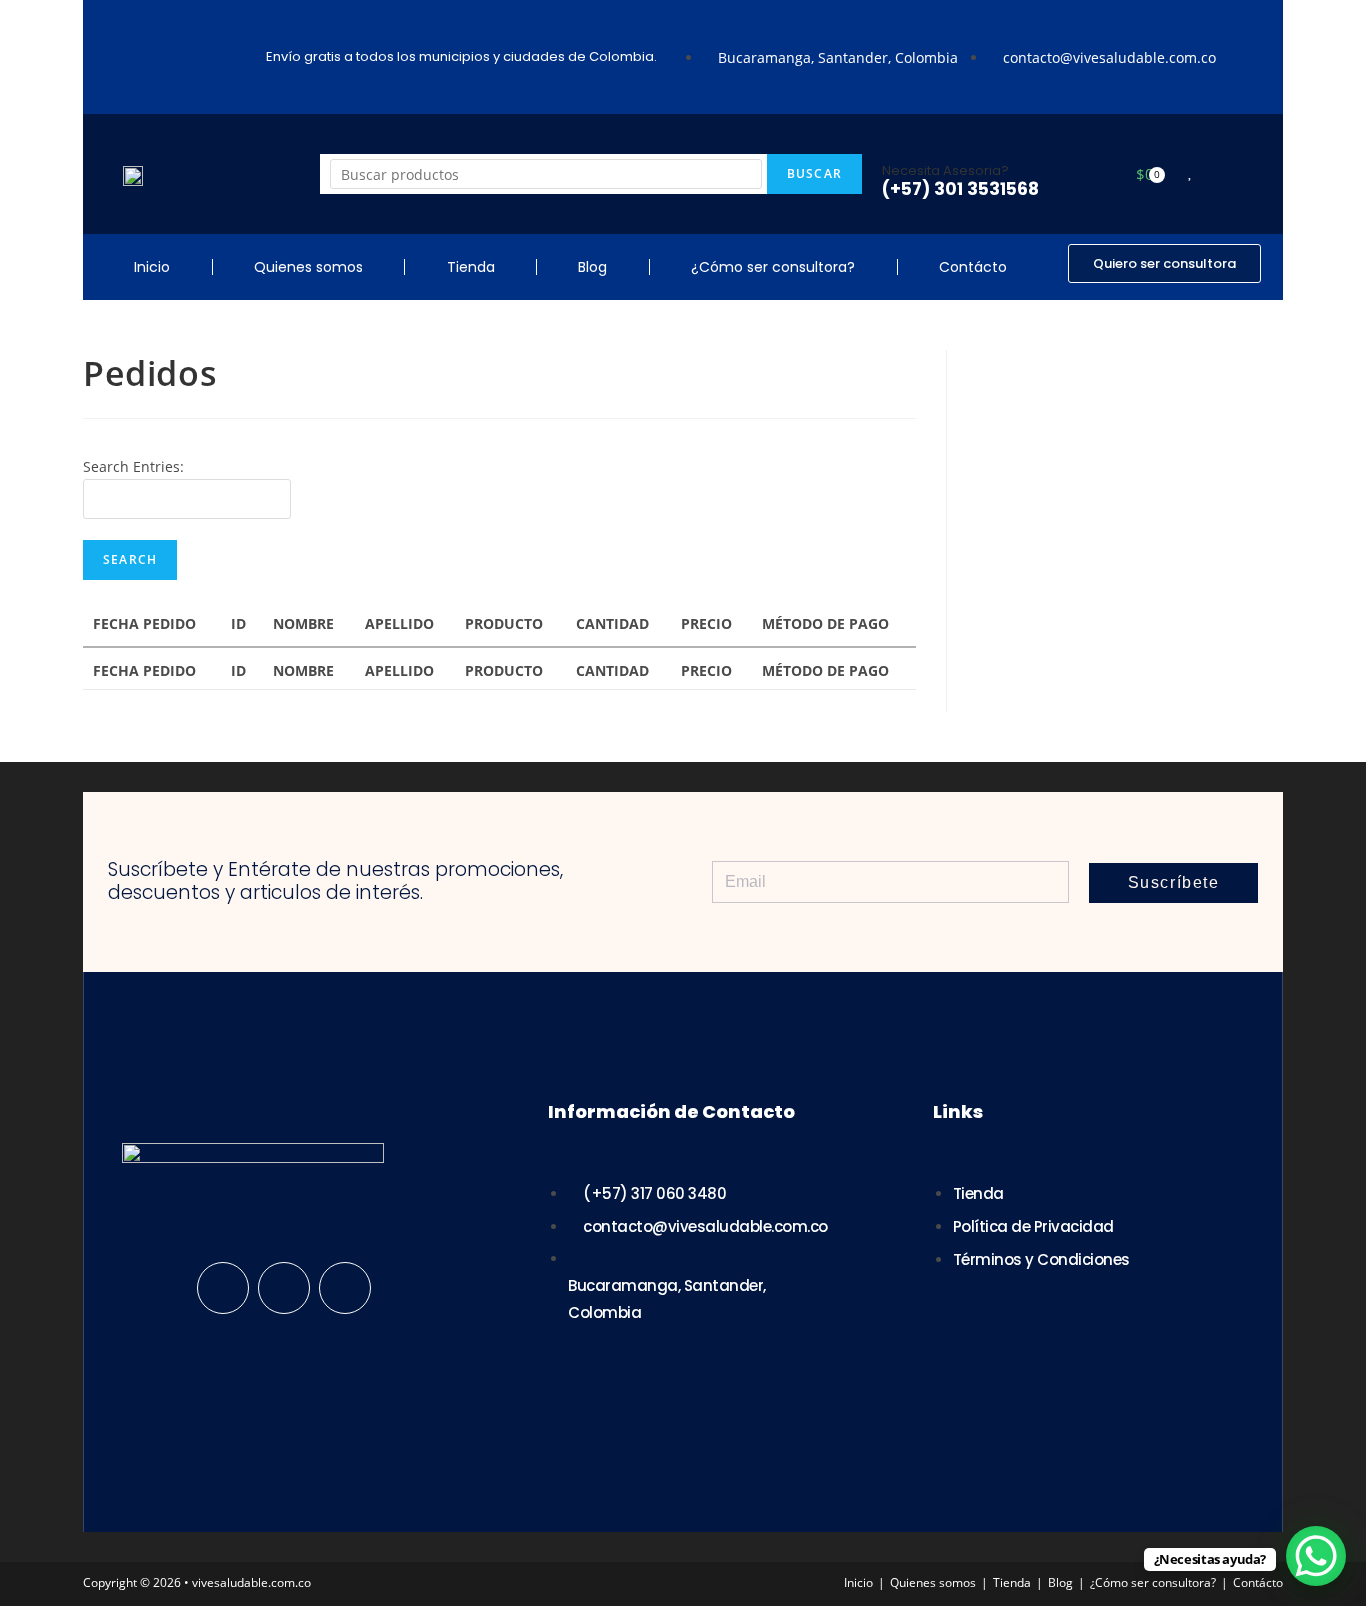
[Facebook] (223, 1288)
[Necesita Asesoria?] (897, 139)
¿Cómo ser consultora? (773, 267)
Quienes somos (308, 267)
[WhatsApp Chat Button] (1316, 1556)
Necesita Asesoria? (945, 170)
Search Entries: (133, 466)
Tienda (471, 267)
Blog (592, 267)
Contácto (973, 267)
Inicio (152, 267)
